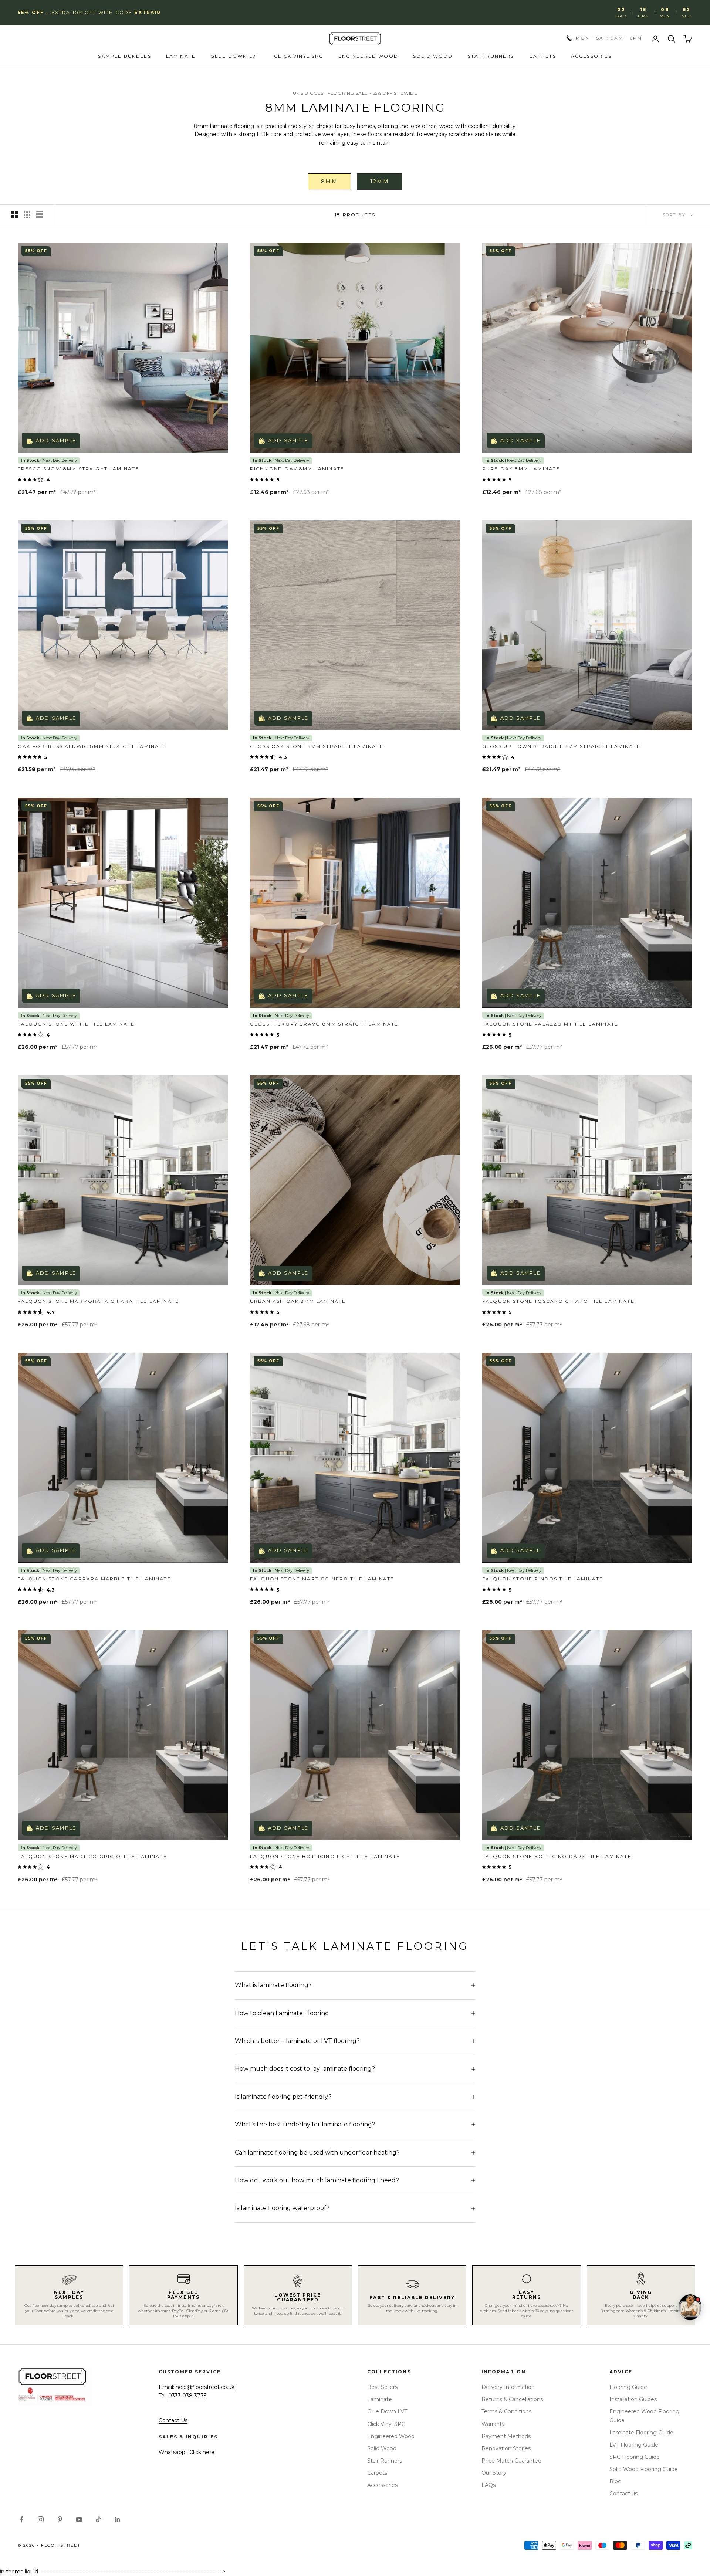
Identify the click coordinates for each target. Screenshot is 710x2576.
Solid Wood (433, 56)
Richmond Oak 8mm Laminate (297, 469)
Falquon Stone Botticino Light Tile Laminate (325, 1856)
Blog (616, 2481)
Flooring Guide (628, 2387)
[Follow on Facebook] (21, 2519)
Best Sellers (382, 2387)
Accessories (591, 56)
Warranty (493, 2424)
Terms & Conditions (506, 2411)
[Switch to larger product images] (14, 215)
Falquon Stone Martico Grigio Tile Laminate (92, 1856)
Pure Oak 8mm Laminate (521, 469)
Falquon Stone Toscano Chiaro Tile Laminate (558, 1301)
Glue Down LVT (235, 56)
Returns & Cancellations (512, 2399)
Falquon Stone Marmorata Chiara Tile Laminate (98, 1301)
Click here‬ (202, 2452)
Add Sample (56, 440)
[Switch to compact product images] (40, 215)
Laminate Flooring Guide (641, 2433)
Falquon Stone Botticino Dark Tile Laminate (557, 1856)
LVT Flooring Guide (634, 2445)
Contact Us (173, 2420)
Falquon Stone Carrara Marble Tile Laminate (94, 1579)
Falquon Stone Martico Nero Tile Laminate (322, 1579)
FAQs (488, 2485)
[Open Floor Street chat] (690, 2307)
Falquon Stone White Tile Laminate (76, 1024)
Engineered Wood (368, 56)
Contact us (623, 2494)
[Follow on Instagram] (41, 2519)
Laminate (181, 56)
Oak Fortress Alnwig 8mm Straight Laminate (92, 746)
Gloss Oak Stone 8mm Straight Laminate (317, 746)
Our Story (494, 2473)
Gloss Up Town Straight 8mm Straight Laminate (561, 746)
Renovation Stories (506, 2448)
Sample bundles (124, 56)
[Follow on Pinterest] (60, 2519)
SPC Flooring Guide (635, 2457)
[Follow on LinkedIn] (118, 2519)
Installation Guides (633, 2399)
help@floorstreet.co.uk (205, 2387)
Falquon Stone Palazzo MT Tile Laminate (550, 1024)
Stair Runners (491, 56)
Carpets (543, 56)
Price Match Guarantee (511, 2461)
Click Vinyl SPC (299, 56)
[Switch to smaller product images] (27, 215)
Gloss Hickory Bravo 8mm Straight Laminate (324, 1024)
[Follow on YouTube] (79, 2519)
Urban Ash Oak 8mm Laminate (298, 1301)
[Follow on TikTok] (98, 2519)
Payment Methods (506, 2436)
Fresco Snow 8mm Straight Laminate (78, 469)
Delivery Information (508, 2387)
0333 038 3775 (187, 2396)
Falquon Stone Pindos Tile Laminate (543, 1579)
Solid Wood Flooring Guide (644, 2469)
